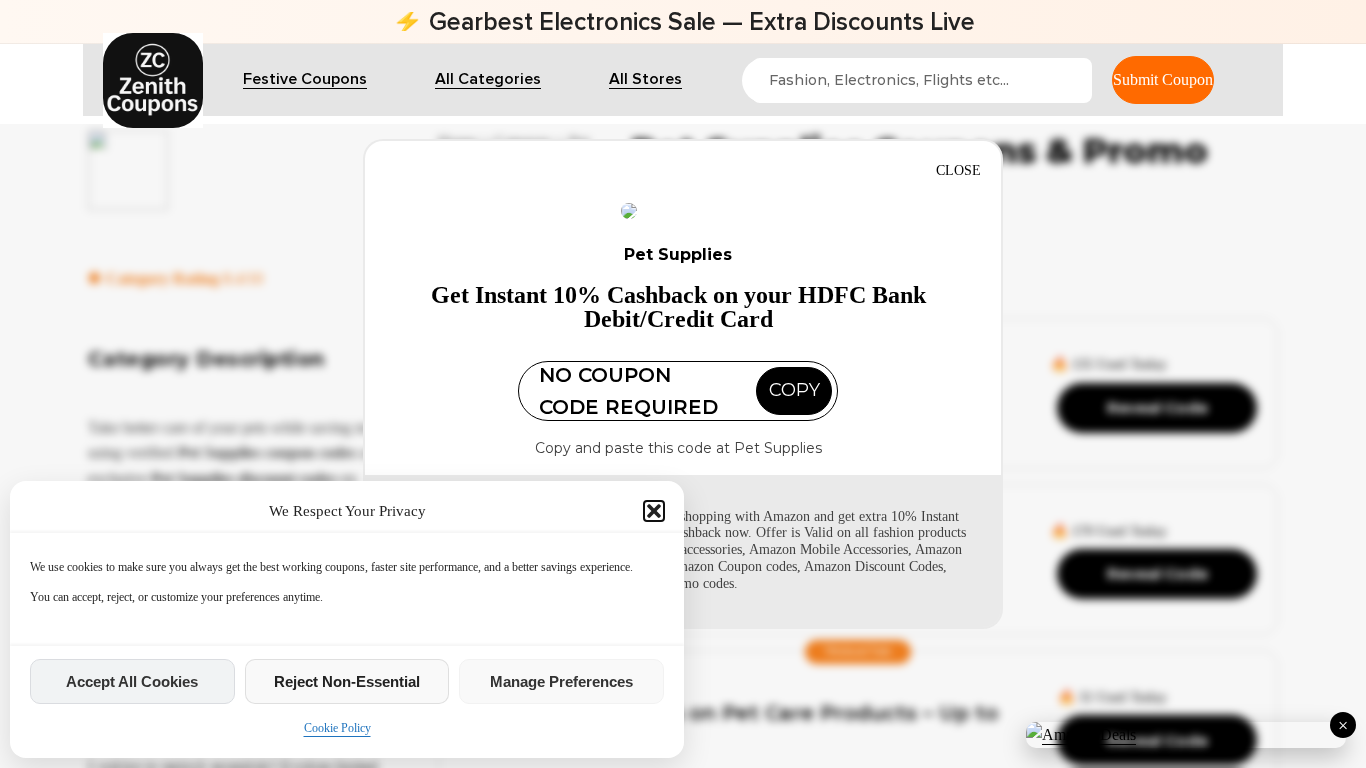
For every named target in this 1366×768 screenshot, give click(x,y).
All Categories (488, 79)
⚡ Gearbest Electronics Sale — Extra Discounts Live (683, 22)
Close (958, 170)
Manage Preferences (561, 681)
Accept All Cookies (132, 681)
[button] (654, 511)
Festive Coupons (305, 79)
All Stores (645, 79)
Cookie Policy (337, 728)
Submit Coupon (1163, 79)
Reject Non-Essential (347, 681)
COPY (794, 390)
